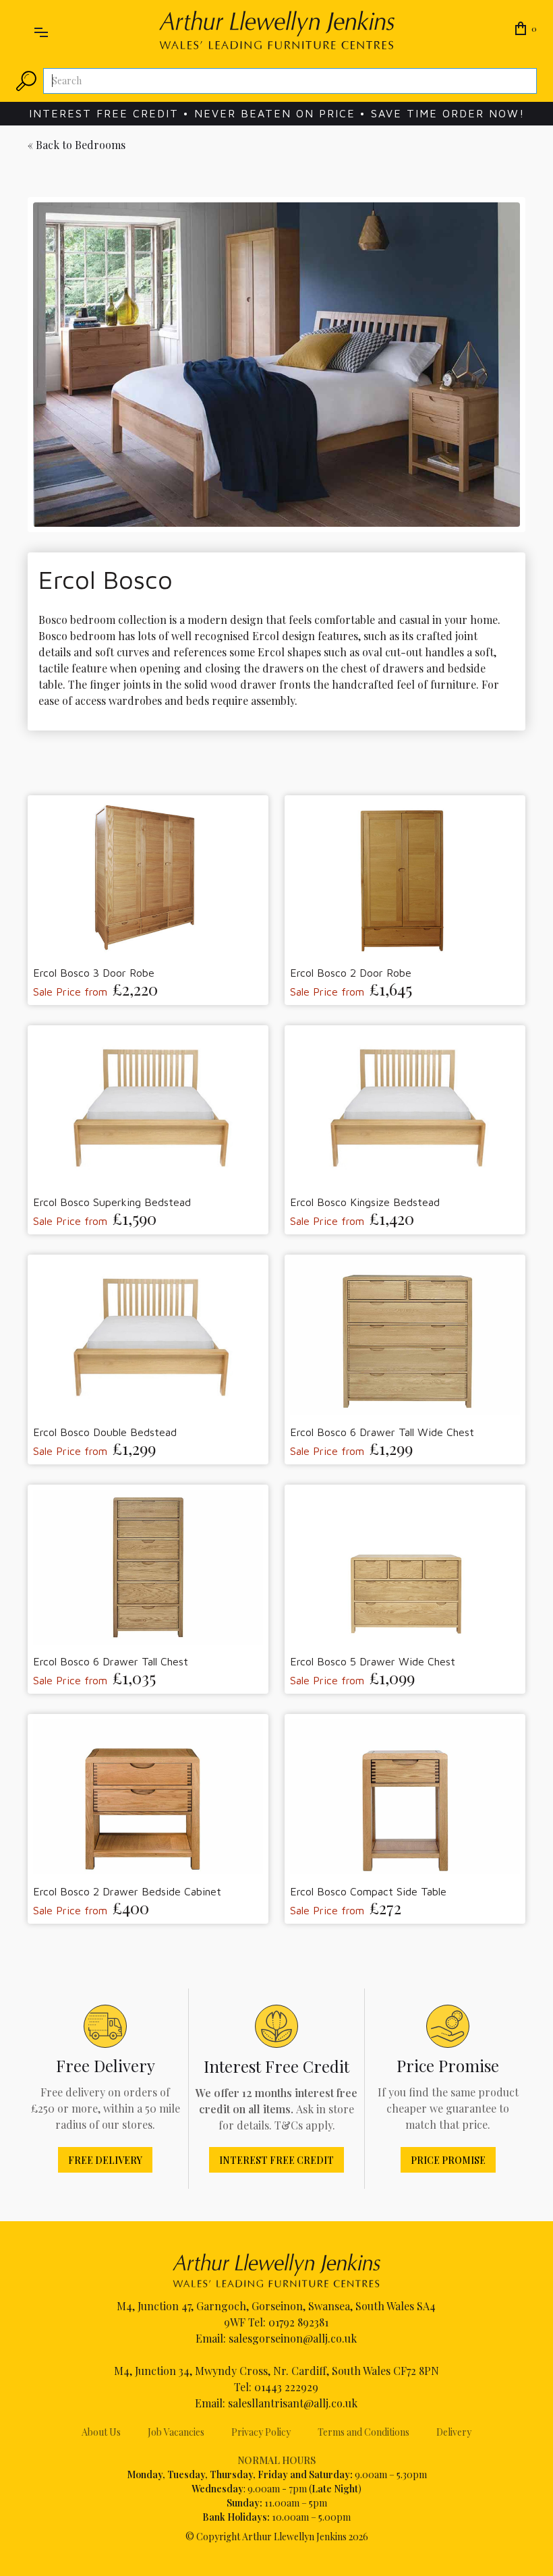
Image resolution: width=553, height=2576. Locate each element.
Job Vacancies (176, 2432)
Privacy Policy (261, 2432)
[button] (41, 30)
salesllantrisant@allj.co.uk (293, 2403)
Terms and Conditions (363, 2432)
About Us (101, 2432)
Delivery (454, 2432)
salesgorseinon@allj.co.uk (293, 2338)
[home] (277, 30)
